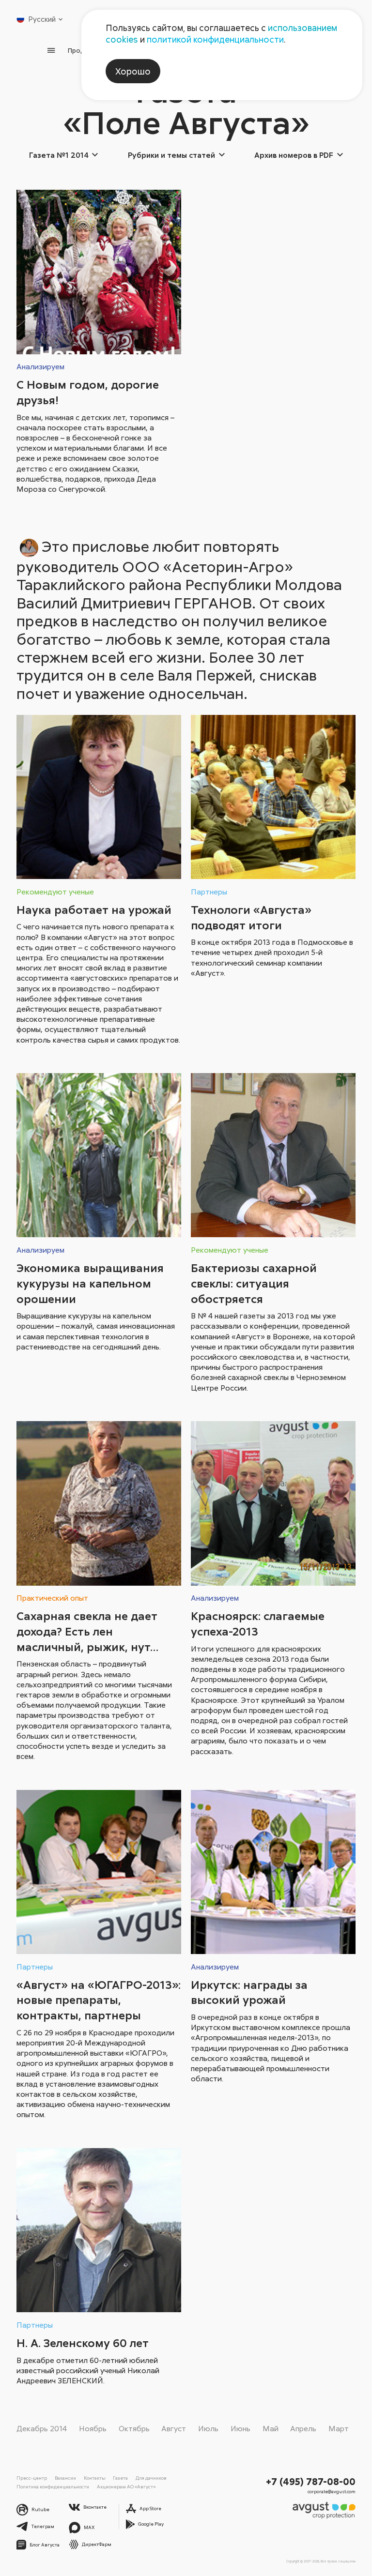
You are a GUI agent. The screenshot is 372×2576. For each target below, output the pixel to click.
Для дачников (151, 2478)
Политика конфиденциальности (53, 2486)
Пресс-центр (32, 2478)
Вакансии (65, 2478)
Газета (120, 2478)
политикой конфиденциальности (215, 39)
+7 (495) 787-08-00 (311, 2481)
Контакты (95, 2478)
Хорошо (133, 71)
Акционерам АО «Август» (126, 2486)
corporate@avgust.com (332, 2492)
